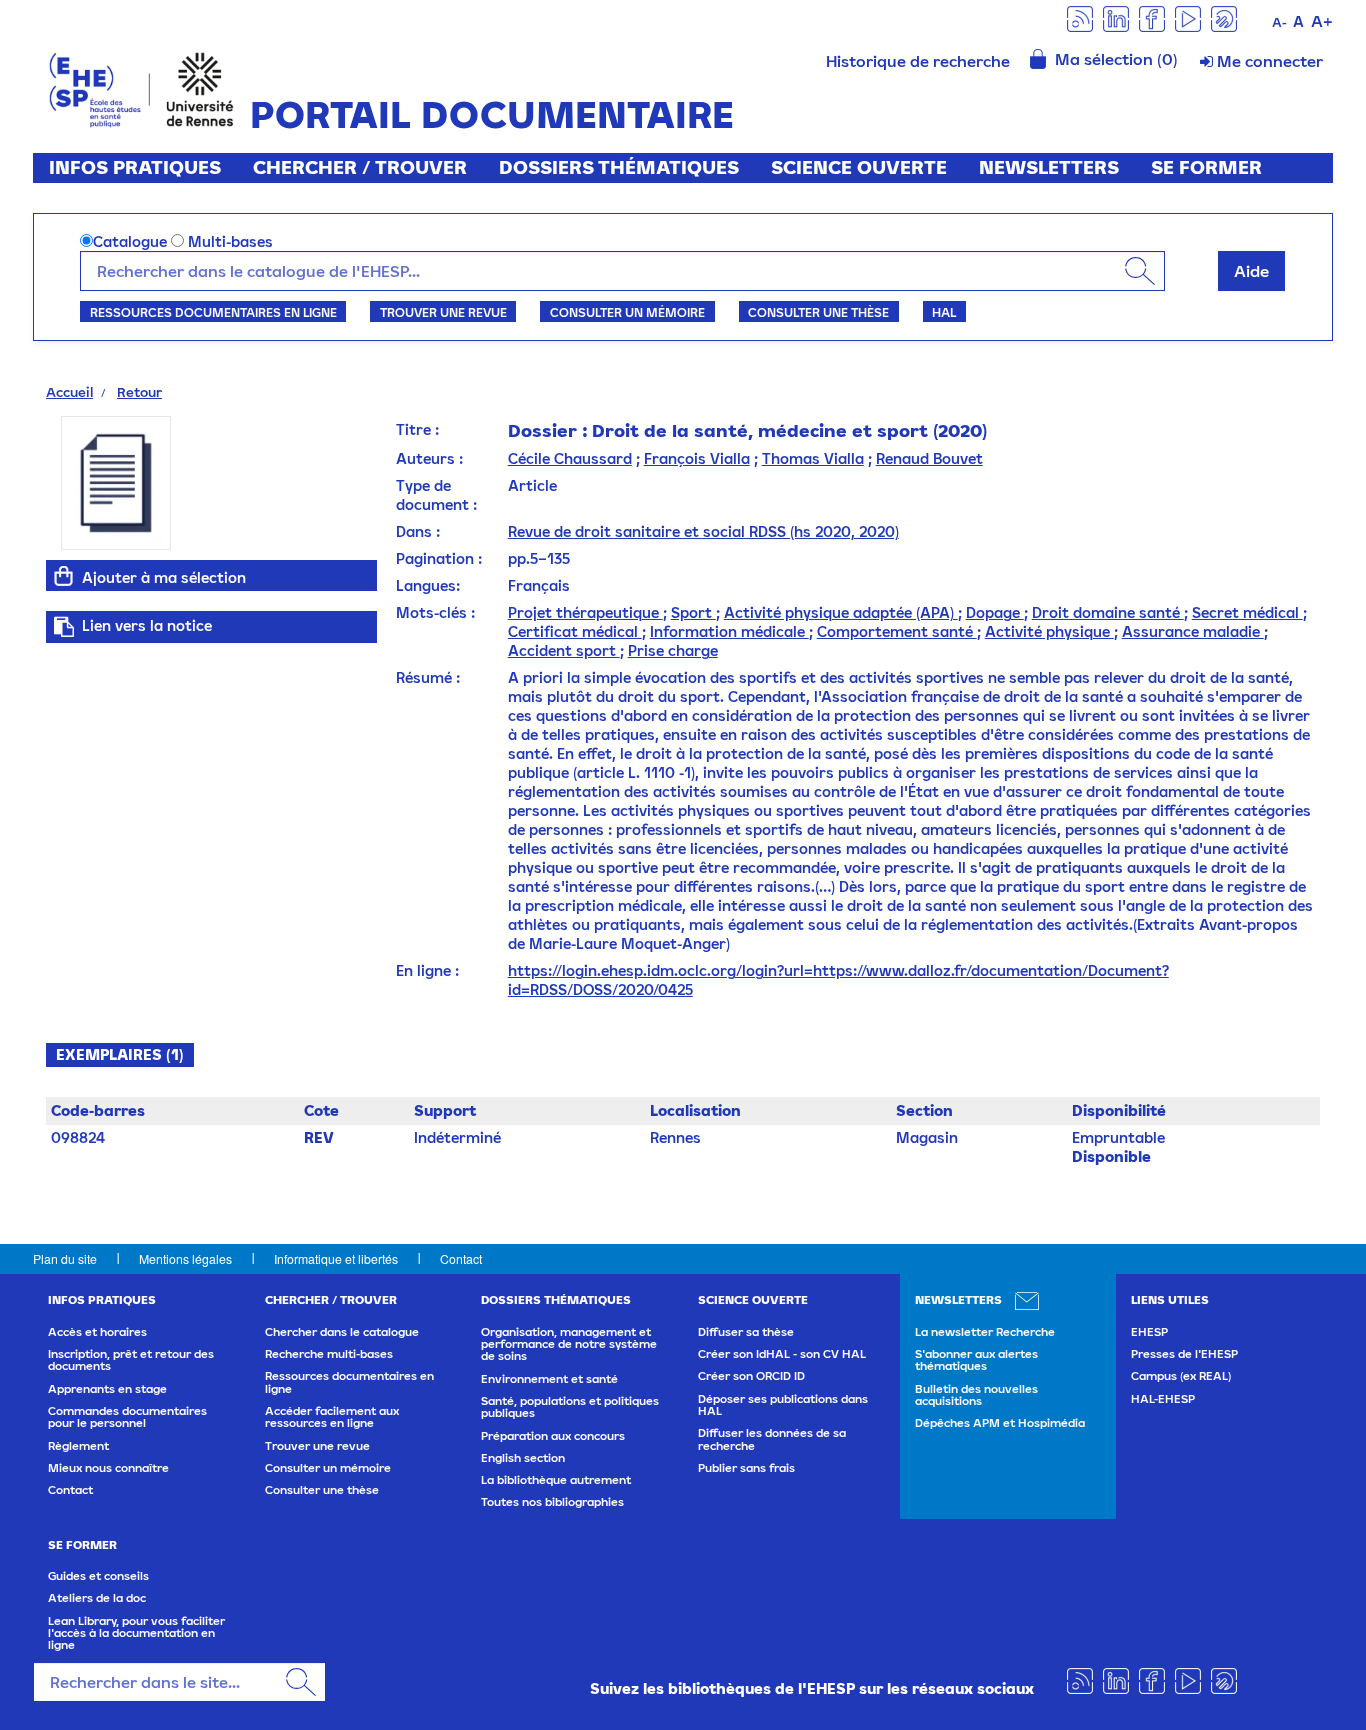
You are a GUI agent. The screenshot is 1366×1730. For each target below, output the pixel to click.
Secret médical (1247, 612)
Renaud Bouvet (929, 458)
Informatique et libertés (336, 1258)
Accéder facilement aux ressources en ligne (332, 1417)
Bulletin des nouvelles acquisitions (976, 1395)
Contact (461, 1258)
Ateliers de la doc (97, 1598)
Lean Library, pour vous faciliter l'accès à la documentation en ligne (136, 1633)
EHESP (1149, 1332)
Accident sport (564, 650)
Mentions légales (185, 1258)
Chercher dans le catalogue (342, 1332)
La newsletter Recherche (985, 1332)
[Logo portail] (141, 87)
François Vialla (697, 458)
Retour (139, 392)
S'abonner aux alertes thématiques (976, 1360)
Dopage (995, 612)
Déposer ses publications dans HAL (783, 1405)
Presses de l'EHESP (1184, 1354)
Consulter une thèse (818, 312)
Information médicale (729, 631)
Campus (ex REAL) (1181, 1376)
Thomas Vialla (813, 458)
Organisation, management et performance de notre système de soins (569, 1344)
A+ (1322, 21)
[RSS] (1080, 17)
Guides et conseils (98, 1576)
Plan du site (65, 1258)
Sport (693, 612)
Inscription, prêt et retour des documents (131, 1360)
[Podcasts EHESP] (1224, 17)
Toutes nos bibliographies (552, 1502)
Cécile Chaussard (570, 458)
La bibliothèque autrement (556, 1480)
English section (523, 1458)
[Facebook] (1152, 17)
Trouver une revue (443, 312)
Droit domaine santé (1108, 612)
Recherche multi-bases (329, 1354)
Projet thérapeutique (585, 612)
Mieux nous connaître (108, 1468)
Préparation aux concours (553, 1436)
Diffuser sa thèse (746, 1332)
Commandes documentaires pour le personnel (127, 1417)
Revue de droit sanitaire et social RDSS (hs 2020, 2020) (703, 531)
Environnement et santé (549, 1379)
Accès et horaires (97, 1332)
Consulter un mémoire (627, 312)
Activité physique (1049, 631)
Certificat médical (575, 631)
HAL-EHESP (1163, 1399)
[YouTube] (1188, 17)
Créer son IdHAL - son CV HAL (782, 1354)
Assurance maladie (1193, 631)
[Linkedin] (1116, 17)
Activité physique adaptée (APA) (841, 612)
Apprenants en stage (107, 1389)
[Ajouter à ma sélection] (64, 576)
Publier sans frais (746, 1468)
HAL (944, 312)
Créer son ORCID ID (751, 1376)
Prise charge (673, 650)
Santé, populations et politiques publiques (570, 1407)
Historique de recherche (918, 61)
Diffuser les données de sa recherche (772, 1439)
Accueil (69, 392)
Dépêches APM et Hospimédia (1000, 1423)
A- (1279, 22)
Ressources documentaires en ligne (213, 312)
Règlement (78, 1446)
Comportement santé (897, 631)
